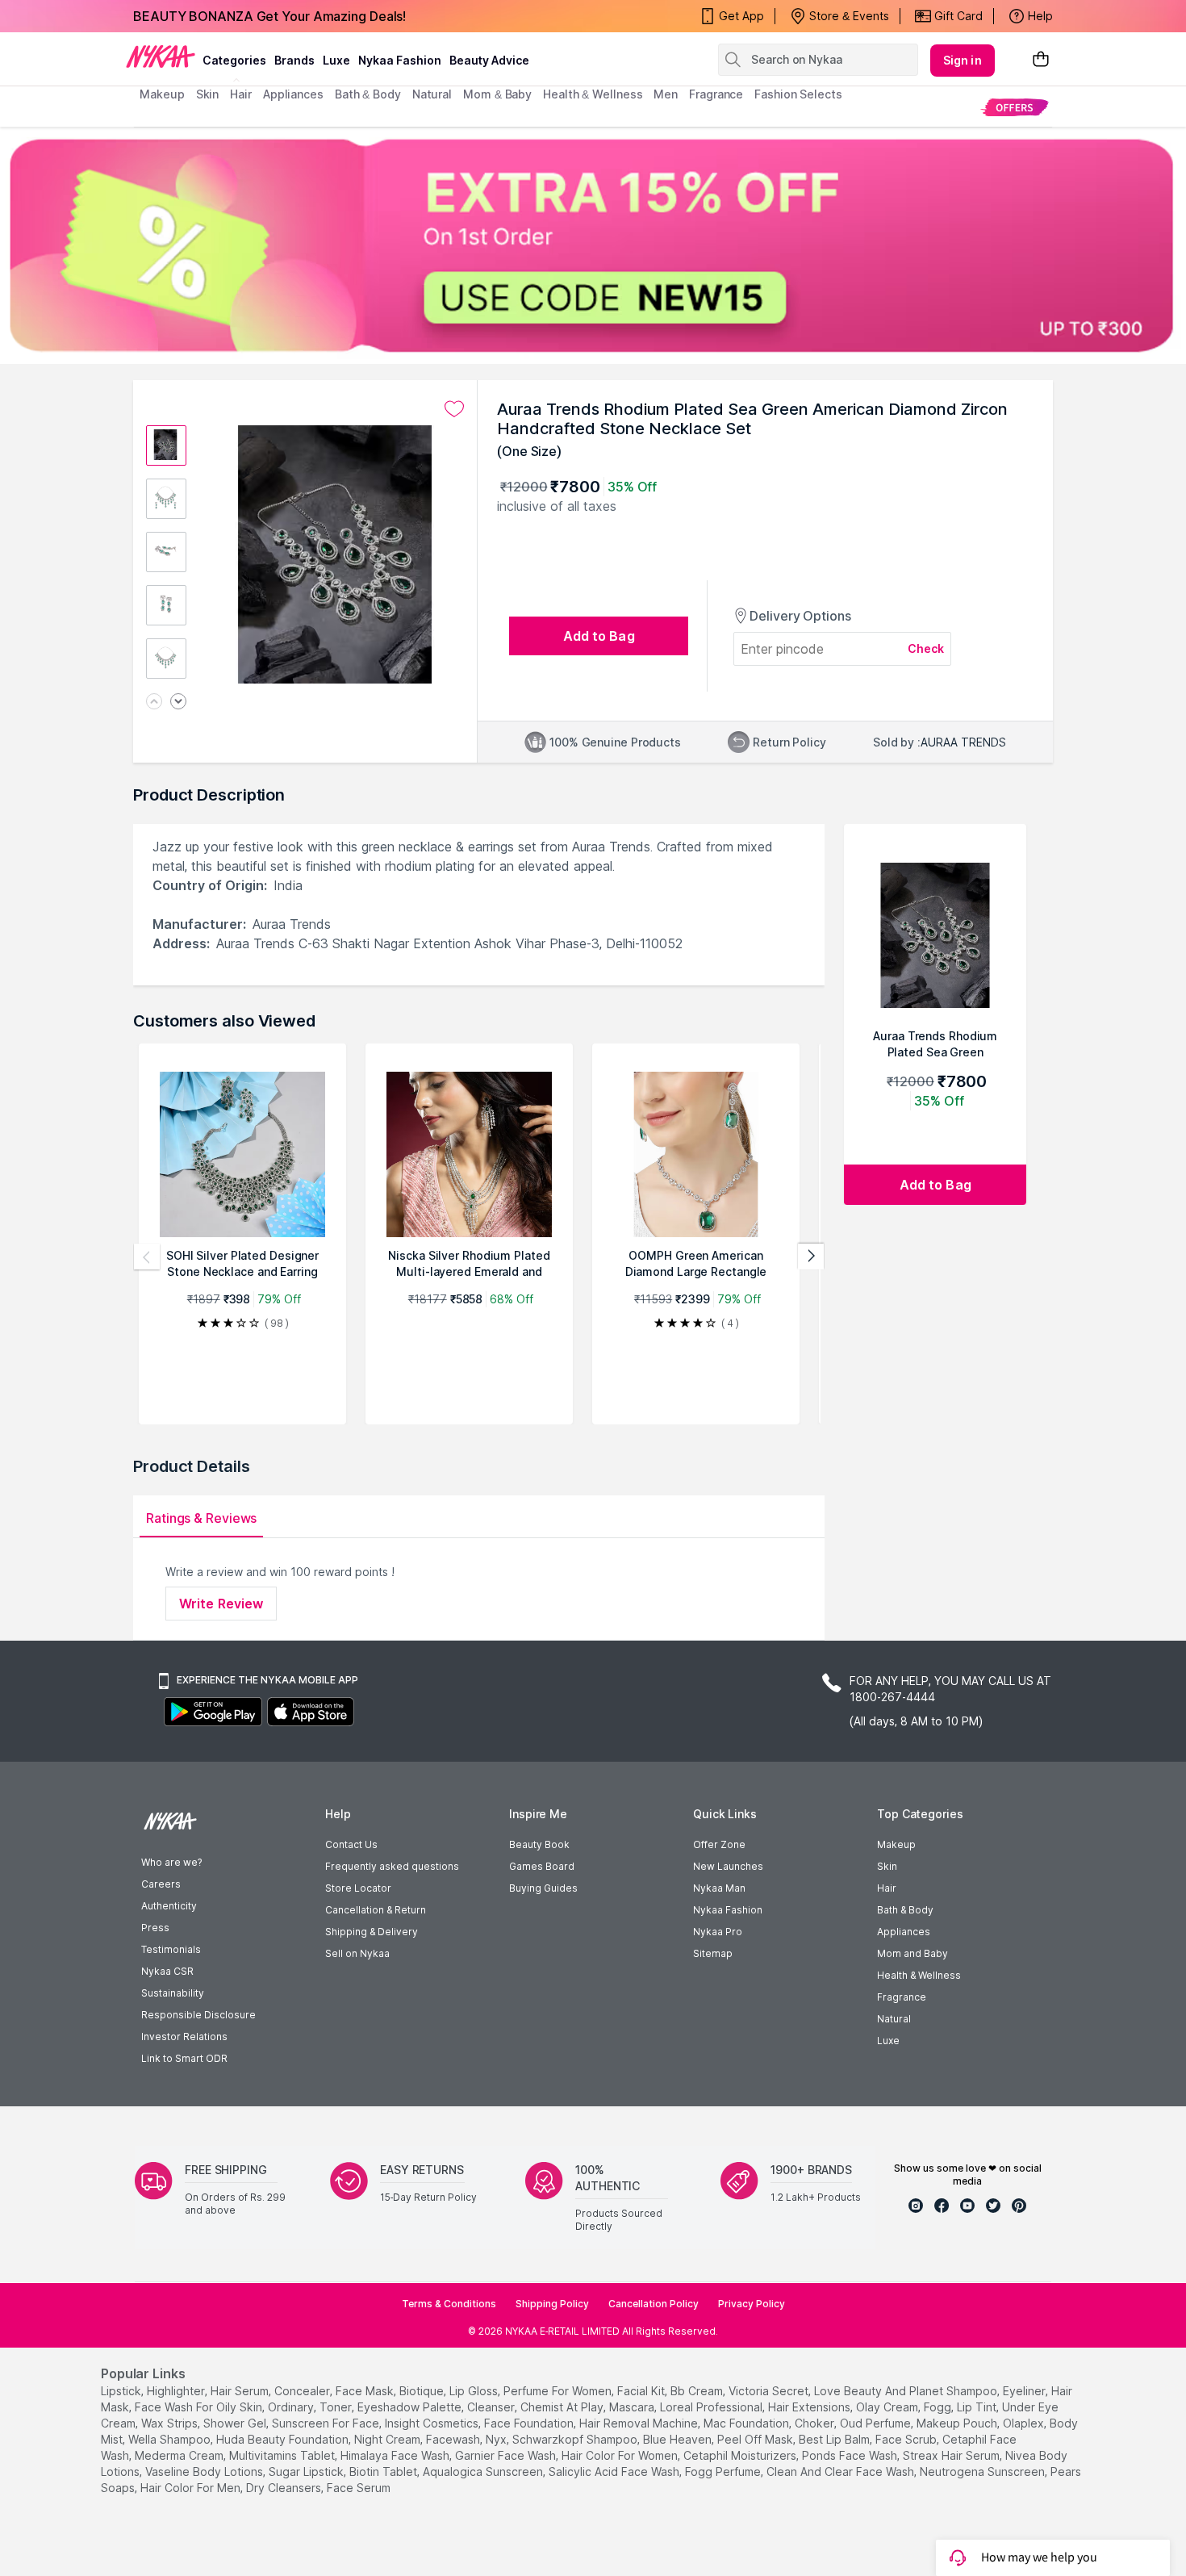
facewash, (454, 2439)
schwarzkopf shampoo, (576, 2439)
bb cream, (698, 2391)
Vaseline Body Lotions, (205, 2471)
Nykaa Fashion (400, 60)
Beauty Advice (489, 60)
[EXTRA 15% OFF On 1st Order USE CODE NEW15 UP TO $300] (593, 245)
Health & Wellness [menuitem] (593, 94)
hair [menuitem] (241, 94)
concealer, (303, 2391)
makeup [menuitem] (162, 94)
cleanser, (492, 2407)
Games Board (542, 1866)
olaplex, (1025, 2423)
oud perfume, (877, 2423)
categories (234, 60)
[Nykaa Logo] (161, 56)
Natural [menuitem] (432, 94)
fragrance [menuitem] (716, 94)
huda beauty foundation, (284, 2439)
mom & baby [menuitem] (497, 94)
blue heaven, (679, 2439)
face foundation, (530, 2423)
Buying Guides (543, 1888)
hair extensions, (810, 2407)
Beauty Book (539, 1844)
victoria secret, (770, 2391)
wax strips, (171, 2423)
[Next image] (178, 703)
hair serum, (241, 2391)
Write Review (221, 1604)
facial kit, (642, 2391)
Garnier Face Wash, (507, 2455)
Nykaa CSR (167, 1971)
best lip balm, (835, 2439)
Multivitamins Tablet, (283, 2455)
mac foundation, (748, 2423)
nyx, (497, 2439)
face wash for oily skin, (200, 2407)
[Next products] (811, 1257)
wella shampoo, (171, 2439)
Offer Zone (719, 1844)
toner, (337, 2407)
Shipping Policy (552, 2304)
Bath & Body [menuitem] (368, 94)
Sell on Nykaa (357, 1953)
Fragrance (902, 1997)
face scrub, (907, 2439)
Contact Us (351, 1844)
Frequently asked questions (392, 1866)
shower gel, (236, 2423)
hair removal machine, (640, 2423)
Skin (887, 1866)
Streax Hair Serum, (952, 2455)
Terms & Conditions (449, 2304)
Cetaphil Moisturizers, (741, 2455)
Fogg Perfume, (724, 2471)
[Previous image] (154, 703)
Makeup (896, 1844)
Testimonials (171, 1949)
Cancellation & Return (376, 1910)
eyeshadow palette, (411, 2407)
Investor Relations (184, 2037)
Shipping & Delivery (372, 1932)
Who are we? (171, 1862)
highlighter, (177, 2391)
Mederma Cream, (180, 2455)
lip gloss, (475, 2391)
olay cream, (888, 2407)
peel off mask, (756, 2439)
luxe (336, 60)
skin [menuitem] (208, 94)
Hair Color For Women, (621, 2455)
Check (926, 648)
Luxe (888, 2041)
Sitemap (713, 1953)
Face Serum (359, 2488)
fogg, (939, 2407)
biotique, (423, 2391)
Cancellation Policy (654, 2304)
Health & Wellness (919, 1975)
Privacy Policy (752, 2304)
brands (294, 60)
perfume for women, (559, 2391)
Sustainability (173, 1993)
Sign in (963, 60)
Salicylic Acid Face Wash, (615, 2471)
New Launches (728, 1866)
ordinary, (292, 2407)
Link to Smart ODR (184, 2058)
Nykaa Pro (718, 1932)
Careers (161, 1884)
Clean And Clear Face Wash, (841, 2471)
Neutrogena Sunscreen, (983, 2471)
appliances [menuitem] (293, 94)
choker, (816, 2423)
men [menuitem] (666, 94)
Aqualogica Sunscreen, (484, 2471)
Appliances (904, 1932)
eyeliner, (1025, 2391)
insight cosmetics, (433, 2423)
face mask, (366, 2391)
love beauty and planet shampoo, (907, 2391)
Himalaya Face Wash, (396, 2455)
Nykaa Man (719, 1888)
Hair (887, 1888)
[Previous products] (147, 1257)
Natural (894, 2019)
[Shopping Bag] (1041, 60)
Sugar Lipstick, (307, 2471)
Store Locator (358, 1888)
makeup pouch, (958, 2423)
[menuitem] (1015, 107)
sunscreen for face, (327, 2423)
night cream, (388, 2439)
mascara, (633, 2407)
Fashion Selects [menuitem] (798, 94)
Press (155, 1928)
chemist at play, (563, 2407)
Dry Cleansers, (285, 2488)
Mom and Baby (912, 1953)
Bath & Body (905, 1910)
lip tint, (978, 2407)
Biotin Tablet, (384, 2471)
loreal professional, (712, 2407)
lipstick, (122, 2391)
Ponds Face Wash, (851, 2455)
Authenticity (169, 1906)
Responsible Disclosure (198, 2015)
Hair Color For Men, (192, 2488)
